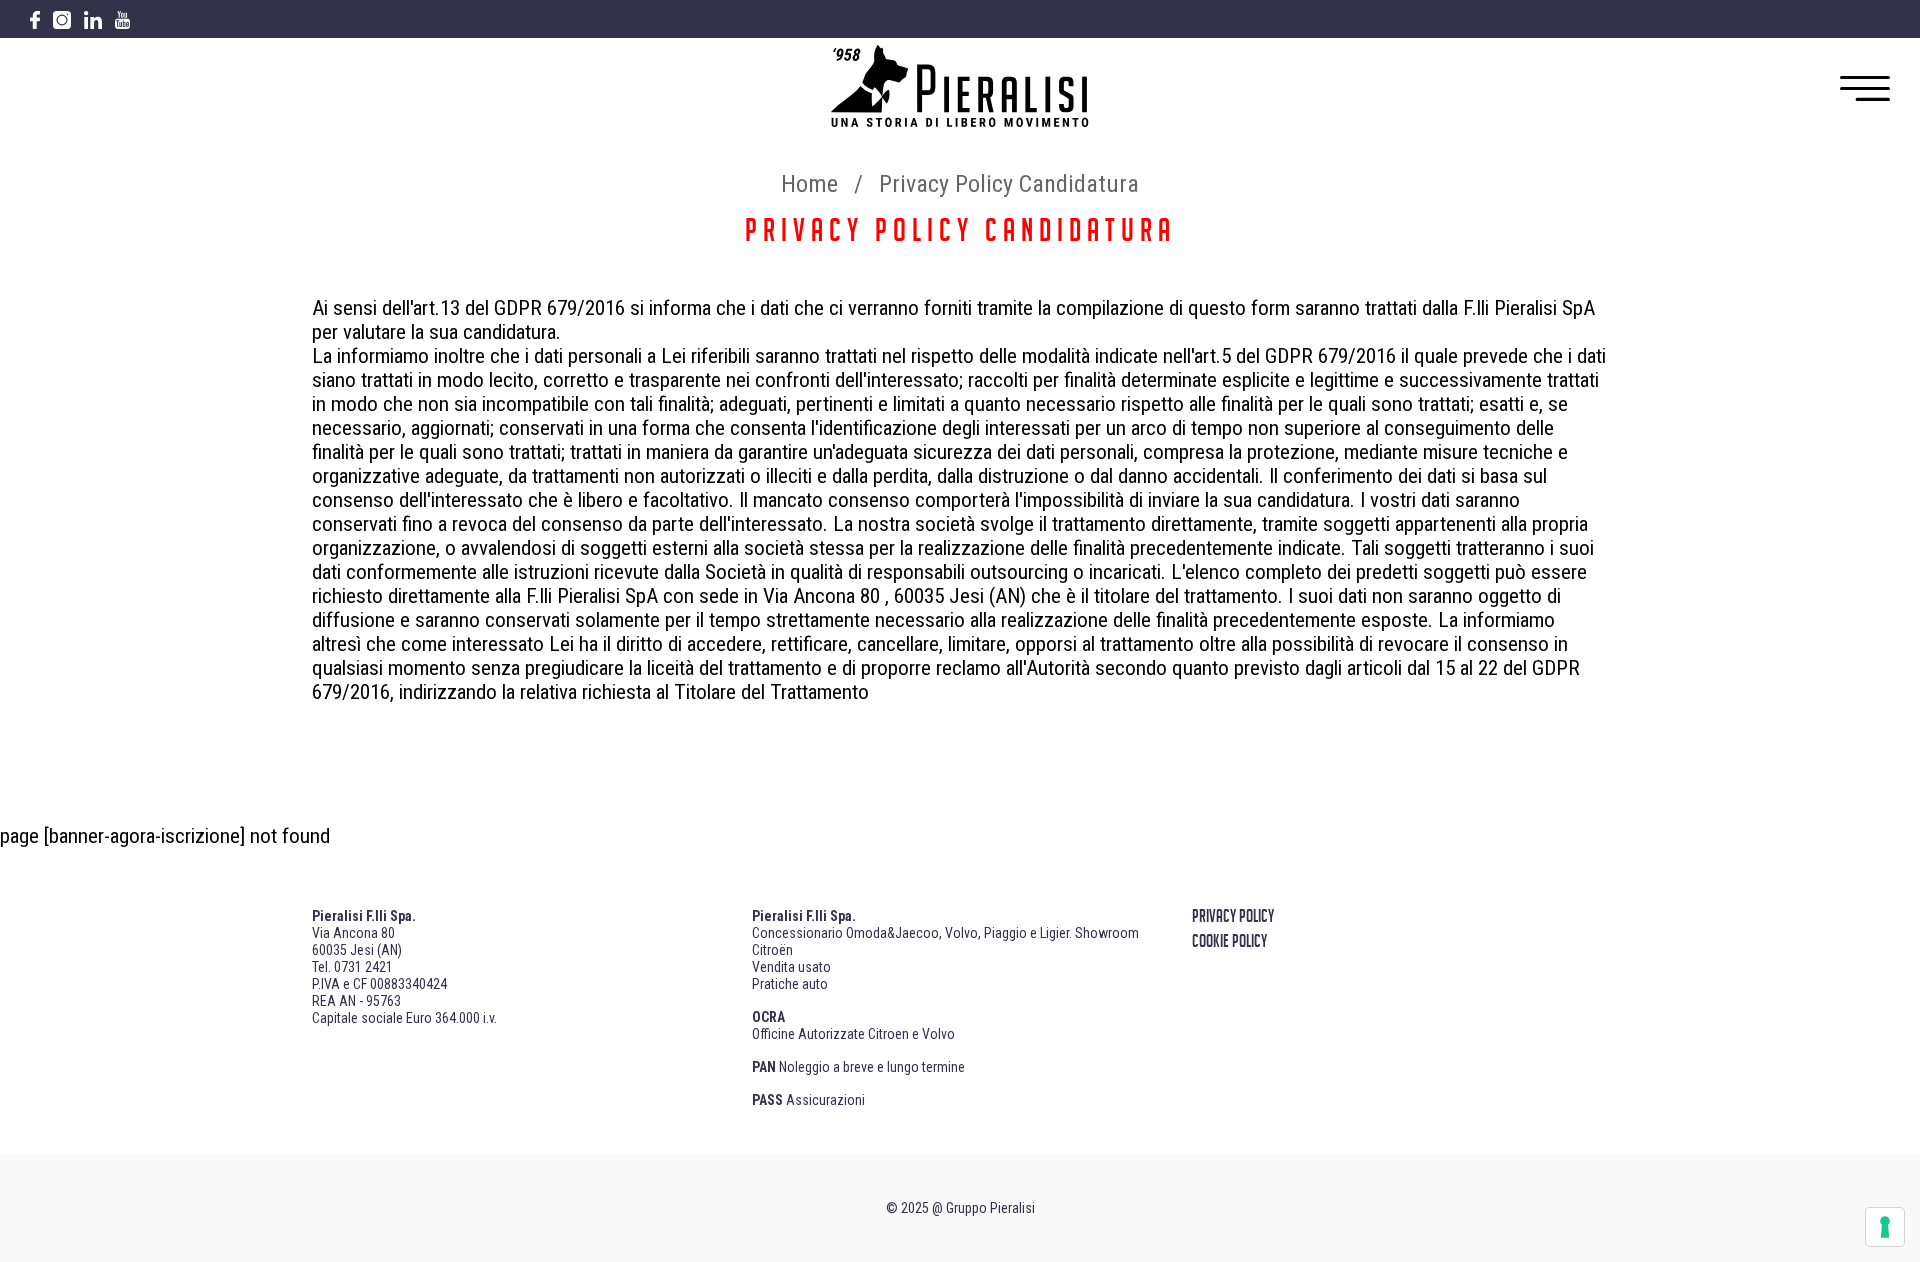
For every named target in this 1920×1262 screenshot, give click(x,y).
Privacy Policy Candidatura (1009, 184)
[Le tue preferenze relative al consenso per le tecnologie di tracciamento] (1885, 1227)
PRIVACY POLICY (1233, 917)
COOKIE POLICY (1229, 942)
